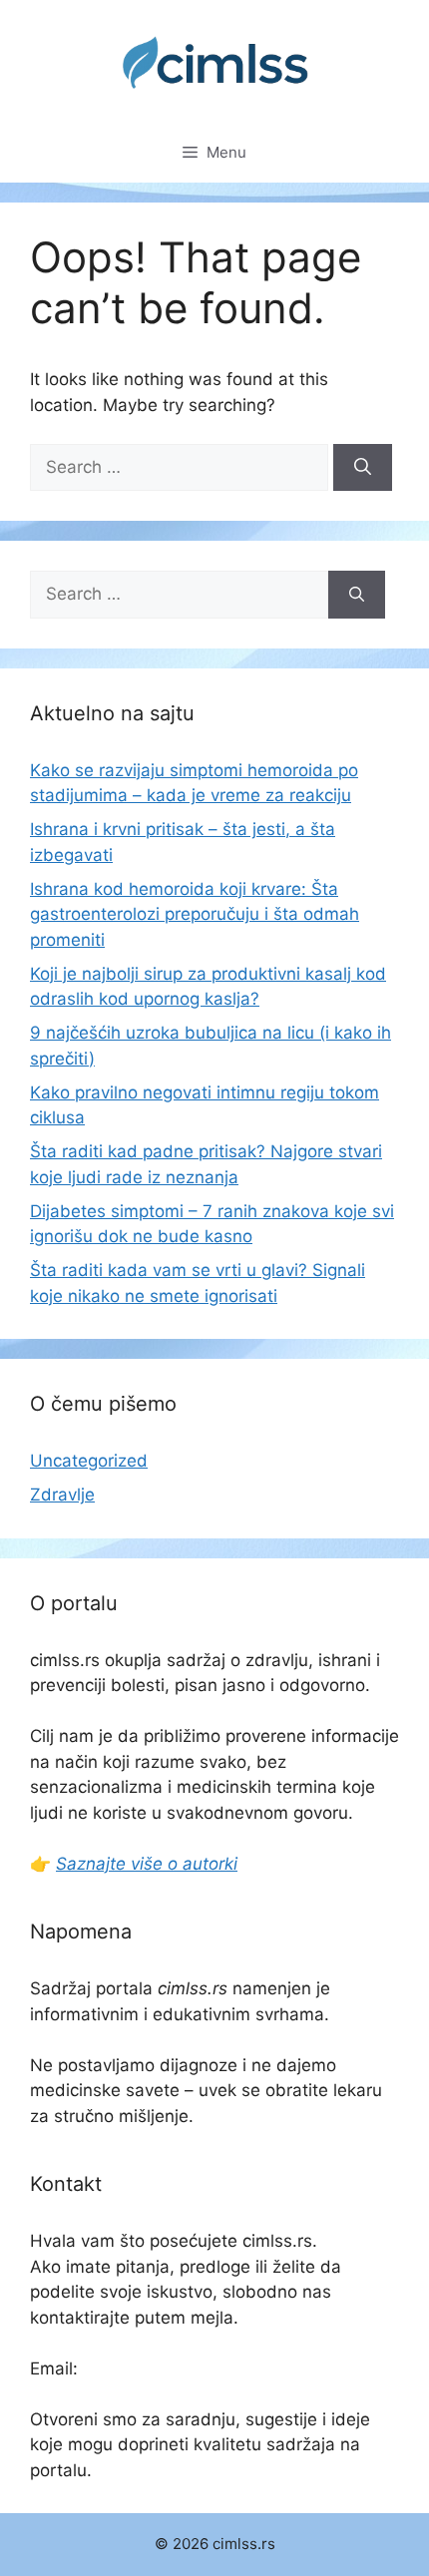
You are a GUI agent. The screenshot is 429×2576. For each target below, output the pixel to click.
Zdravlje (62, 1495)
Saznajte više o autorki (147, 1864)
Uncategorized (89, 1461)
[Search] (363, 468)
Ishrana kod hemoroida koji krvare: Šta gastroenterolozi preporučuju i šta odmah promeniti (195, 914)
